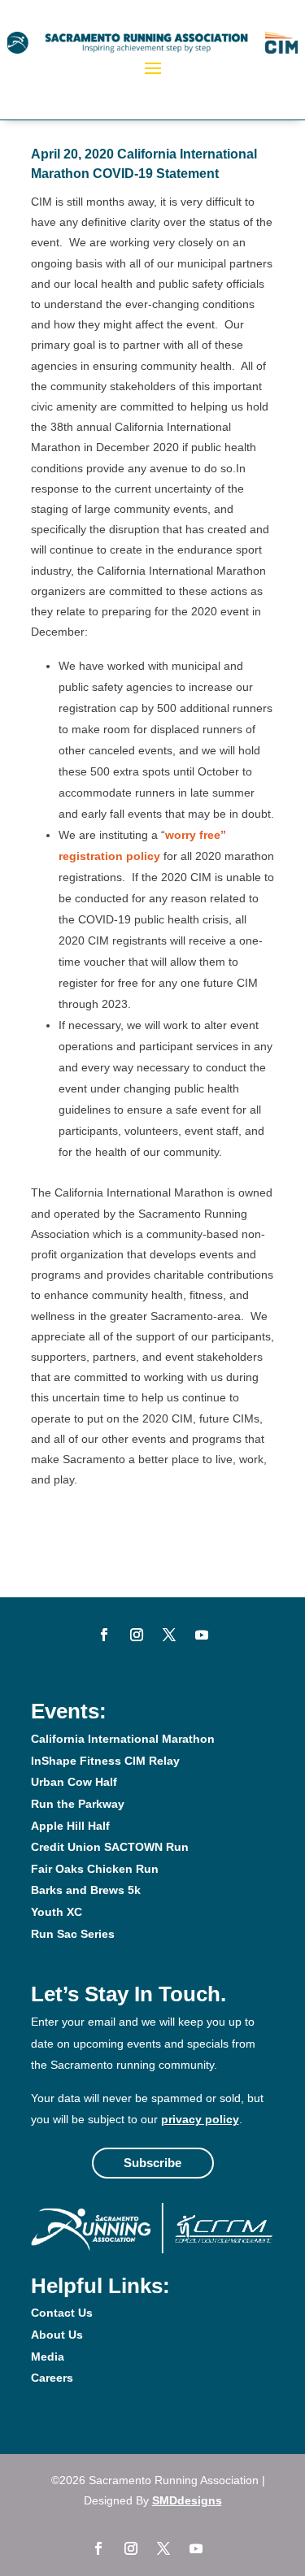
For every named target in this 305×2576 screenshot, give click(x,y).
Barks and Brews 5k (86, 1890)
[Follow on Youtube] (202, 1635)
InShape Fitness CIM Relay (105, 1761)
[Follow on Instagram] (137, 1635)
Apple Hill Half (70, 1826)
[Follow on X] (169, 1635)
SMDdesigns (187, 2500)
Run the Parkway (78, 1804)
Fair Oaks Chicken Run (95, 1869)
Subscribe (152, 2163)
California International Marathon (123, 1739)
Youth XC (57, 1912)
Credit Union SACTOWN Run (110, 1847)
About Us (57, 2335)
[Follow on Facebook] (104, 1635)
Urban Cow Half (74, 1782)
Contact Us (62, 2313)
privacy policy (200, 2119)
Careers (52, 2378)
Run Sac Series (73, 1934)
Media (48, 2357)
